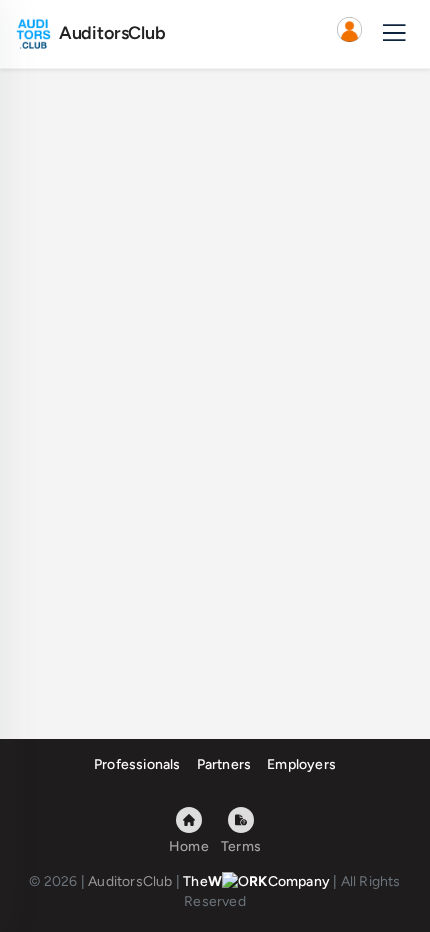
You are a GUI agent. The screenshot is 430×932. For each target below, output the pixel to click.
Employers (301, 764)
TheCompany (256, 881)
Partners (224, 764)
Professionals (137, 764)
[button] (349, 34)
